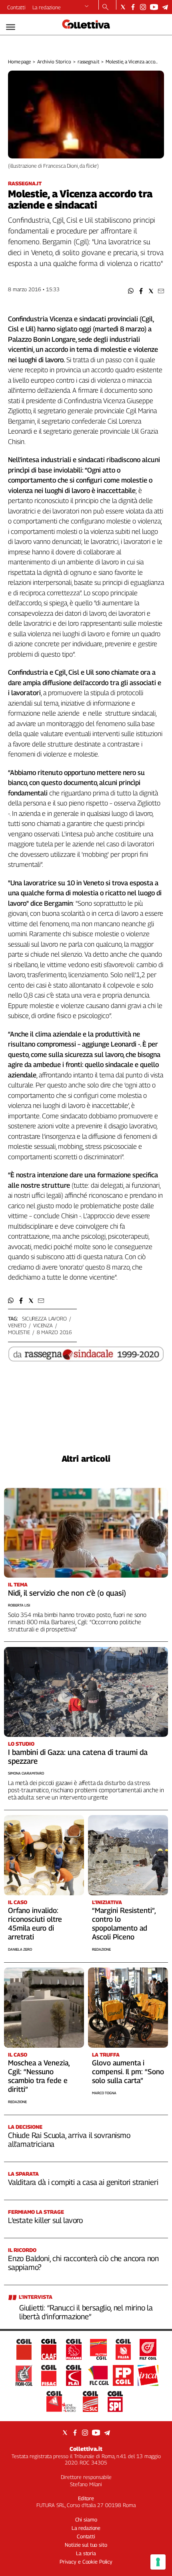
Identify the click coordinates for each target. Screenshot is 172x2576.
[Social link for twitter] (123, 7)
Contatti (16, 7)
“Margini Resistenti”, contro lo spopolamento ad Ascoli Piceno (124, 1924)
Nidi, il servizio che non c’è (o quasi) (67, 1593)
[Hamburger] (11, 27)
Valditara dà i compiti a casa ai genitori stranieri (83, 2182)
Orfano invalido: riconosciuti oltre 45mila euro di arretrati (35, 1924)
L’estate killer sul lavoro (45, 2220)
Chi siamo (86, 2519)
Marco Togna (104, 2093)
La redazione (47, 7)
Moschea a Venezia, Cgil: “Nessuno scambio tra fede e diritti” (39, 2076)
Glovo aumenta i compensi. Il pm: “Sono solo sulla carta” (128, 2072)
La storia (86, 2553)
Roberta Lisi (19, 1605)
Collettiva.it (86, 2449)
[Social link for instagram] (143, 7)
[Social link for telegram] (165, 7)
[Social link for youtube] (154, 7)
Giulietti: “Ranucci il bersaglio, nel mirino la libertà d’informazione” (86, 2312)
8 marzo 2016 (54, 1332)
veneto (17, 1325)
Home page (19, 62)
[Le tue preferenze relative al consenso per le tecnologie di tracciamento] (158, 2562)
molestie (19, 1332)
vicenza (43, 1325)
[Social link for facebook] (133, 7)
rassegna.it (89, 62)
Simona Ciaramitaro (26, 1773)
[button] (131, 291)
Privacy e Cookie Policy (86, 2562)
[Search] (105, 8)
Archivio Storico (54, 62)
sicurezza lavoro (44, 1318)
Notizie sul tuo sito (86, 2545)
